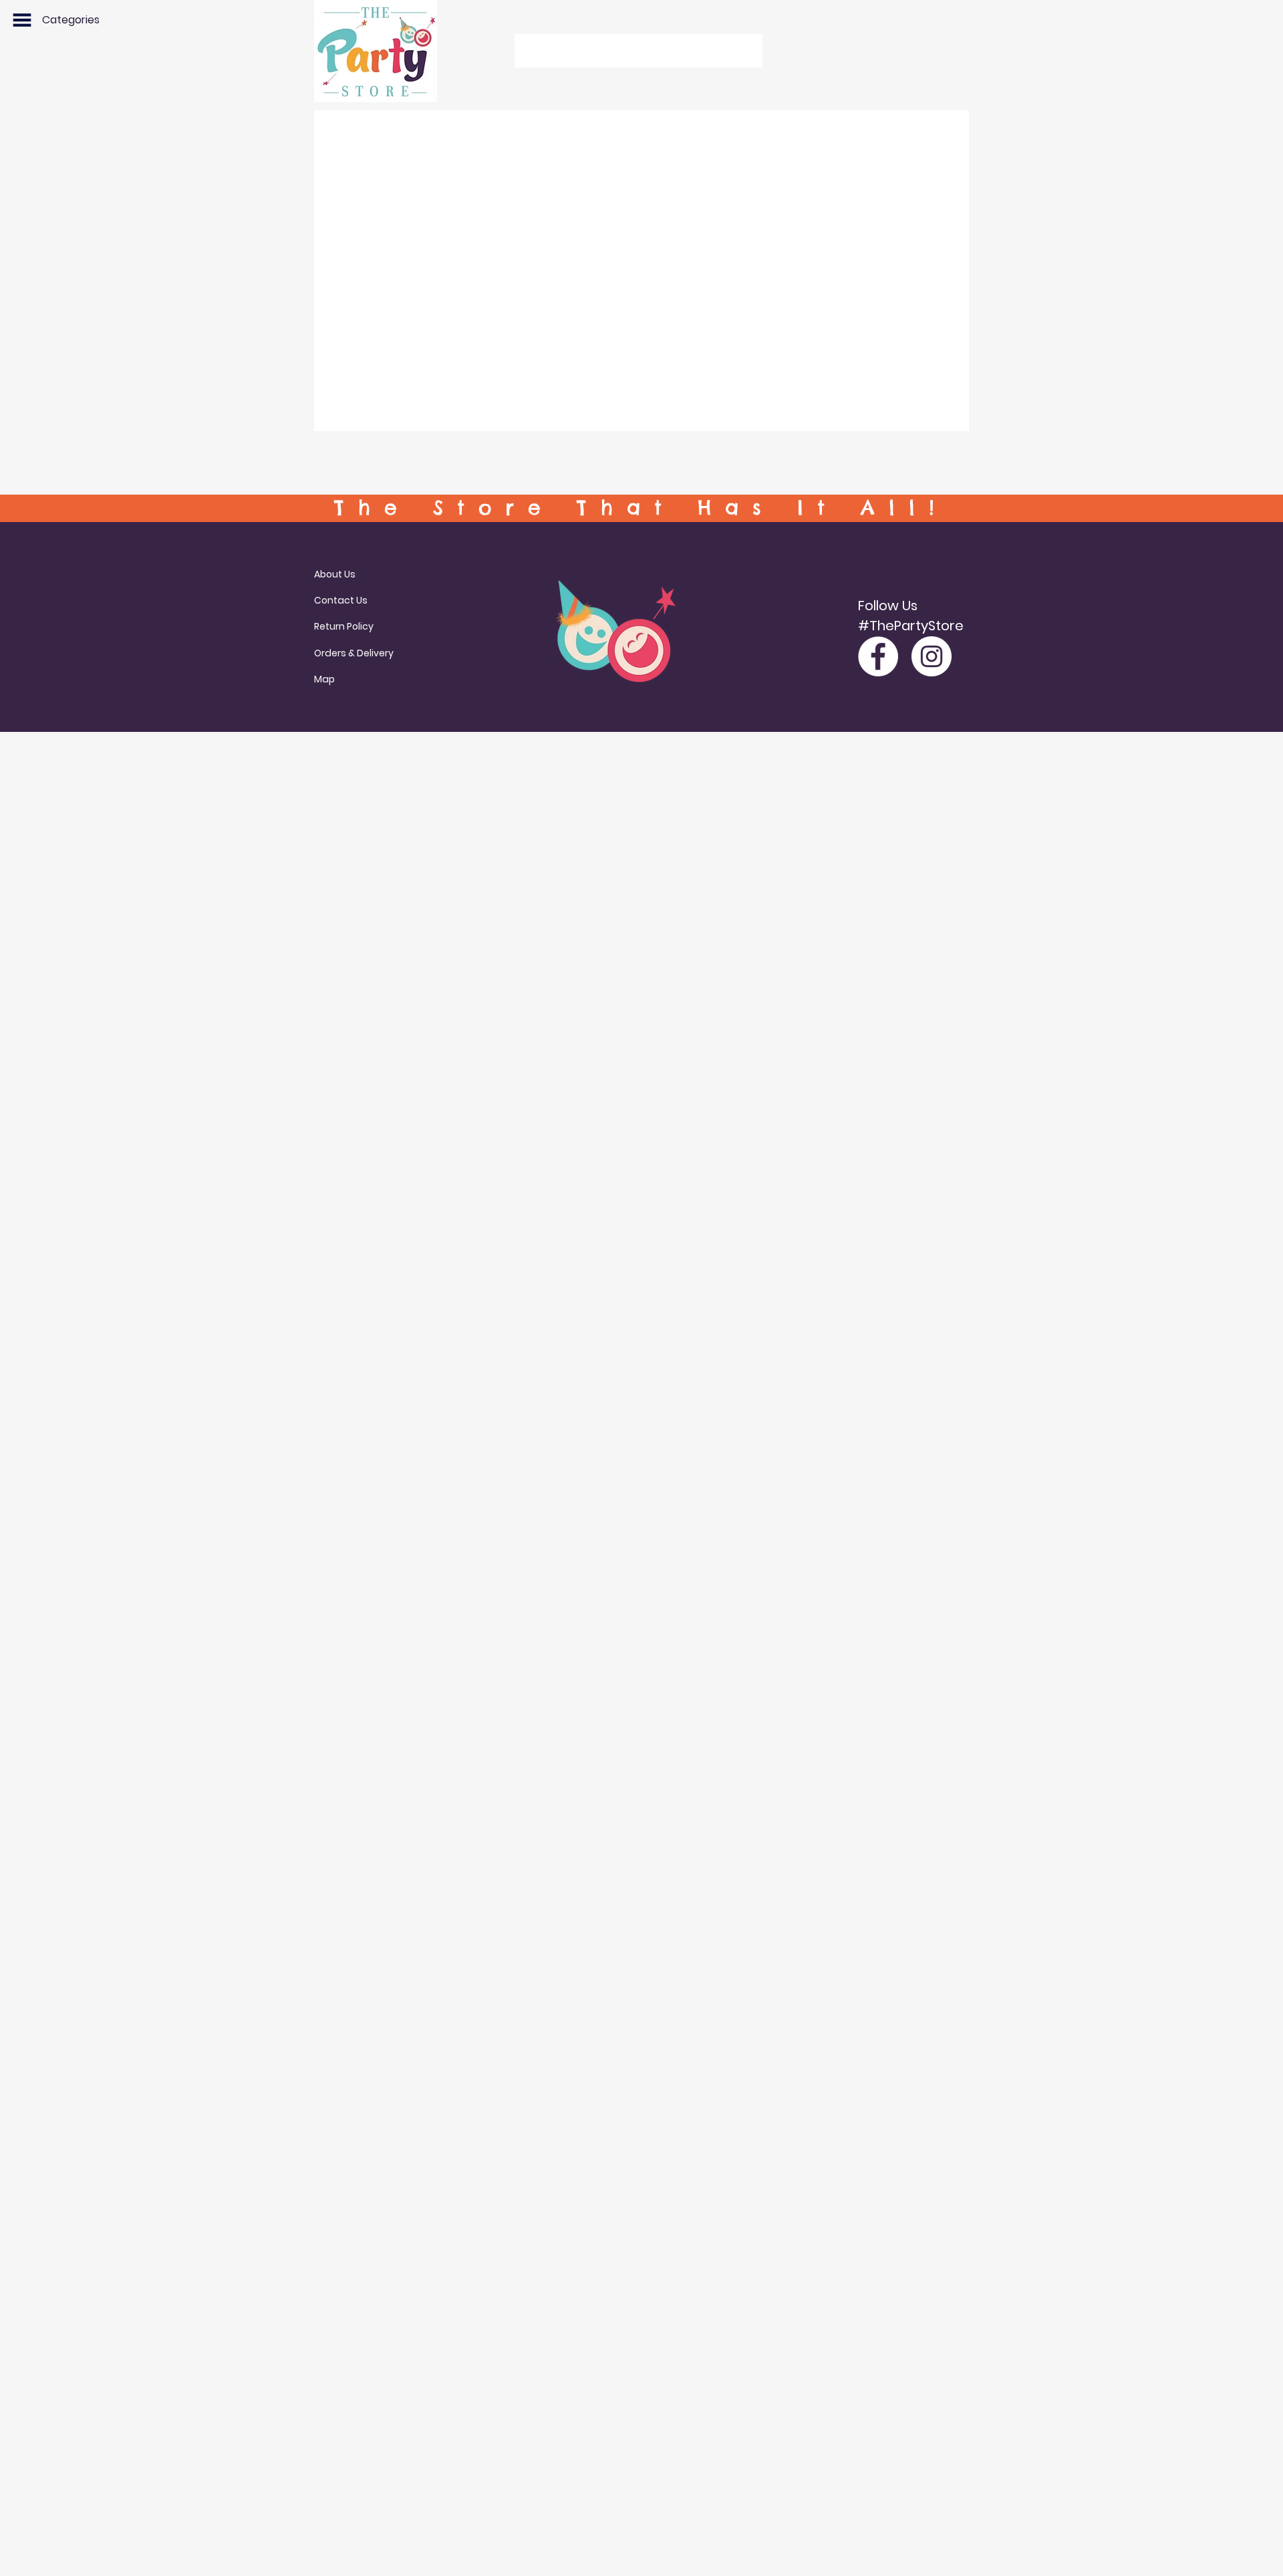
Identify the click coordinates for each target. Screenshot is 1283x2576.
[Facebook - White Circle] (878, 656)
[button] (22, 20)
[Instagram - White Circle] (932, 656)
